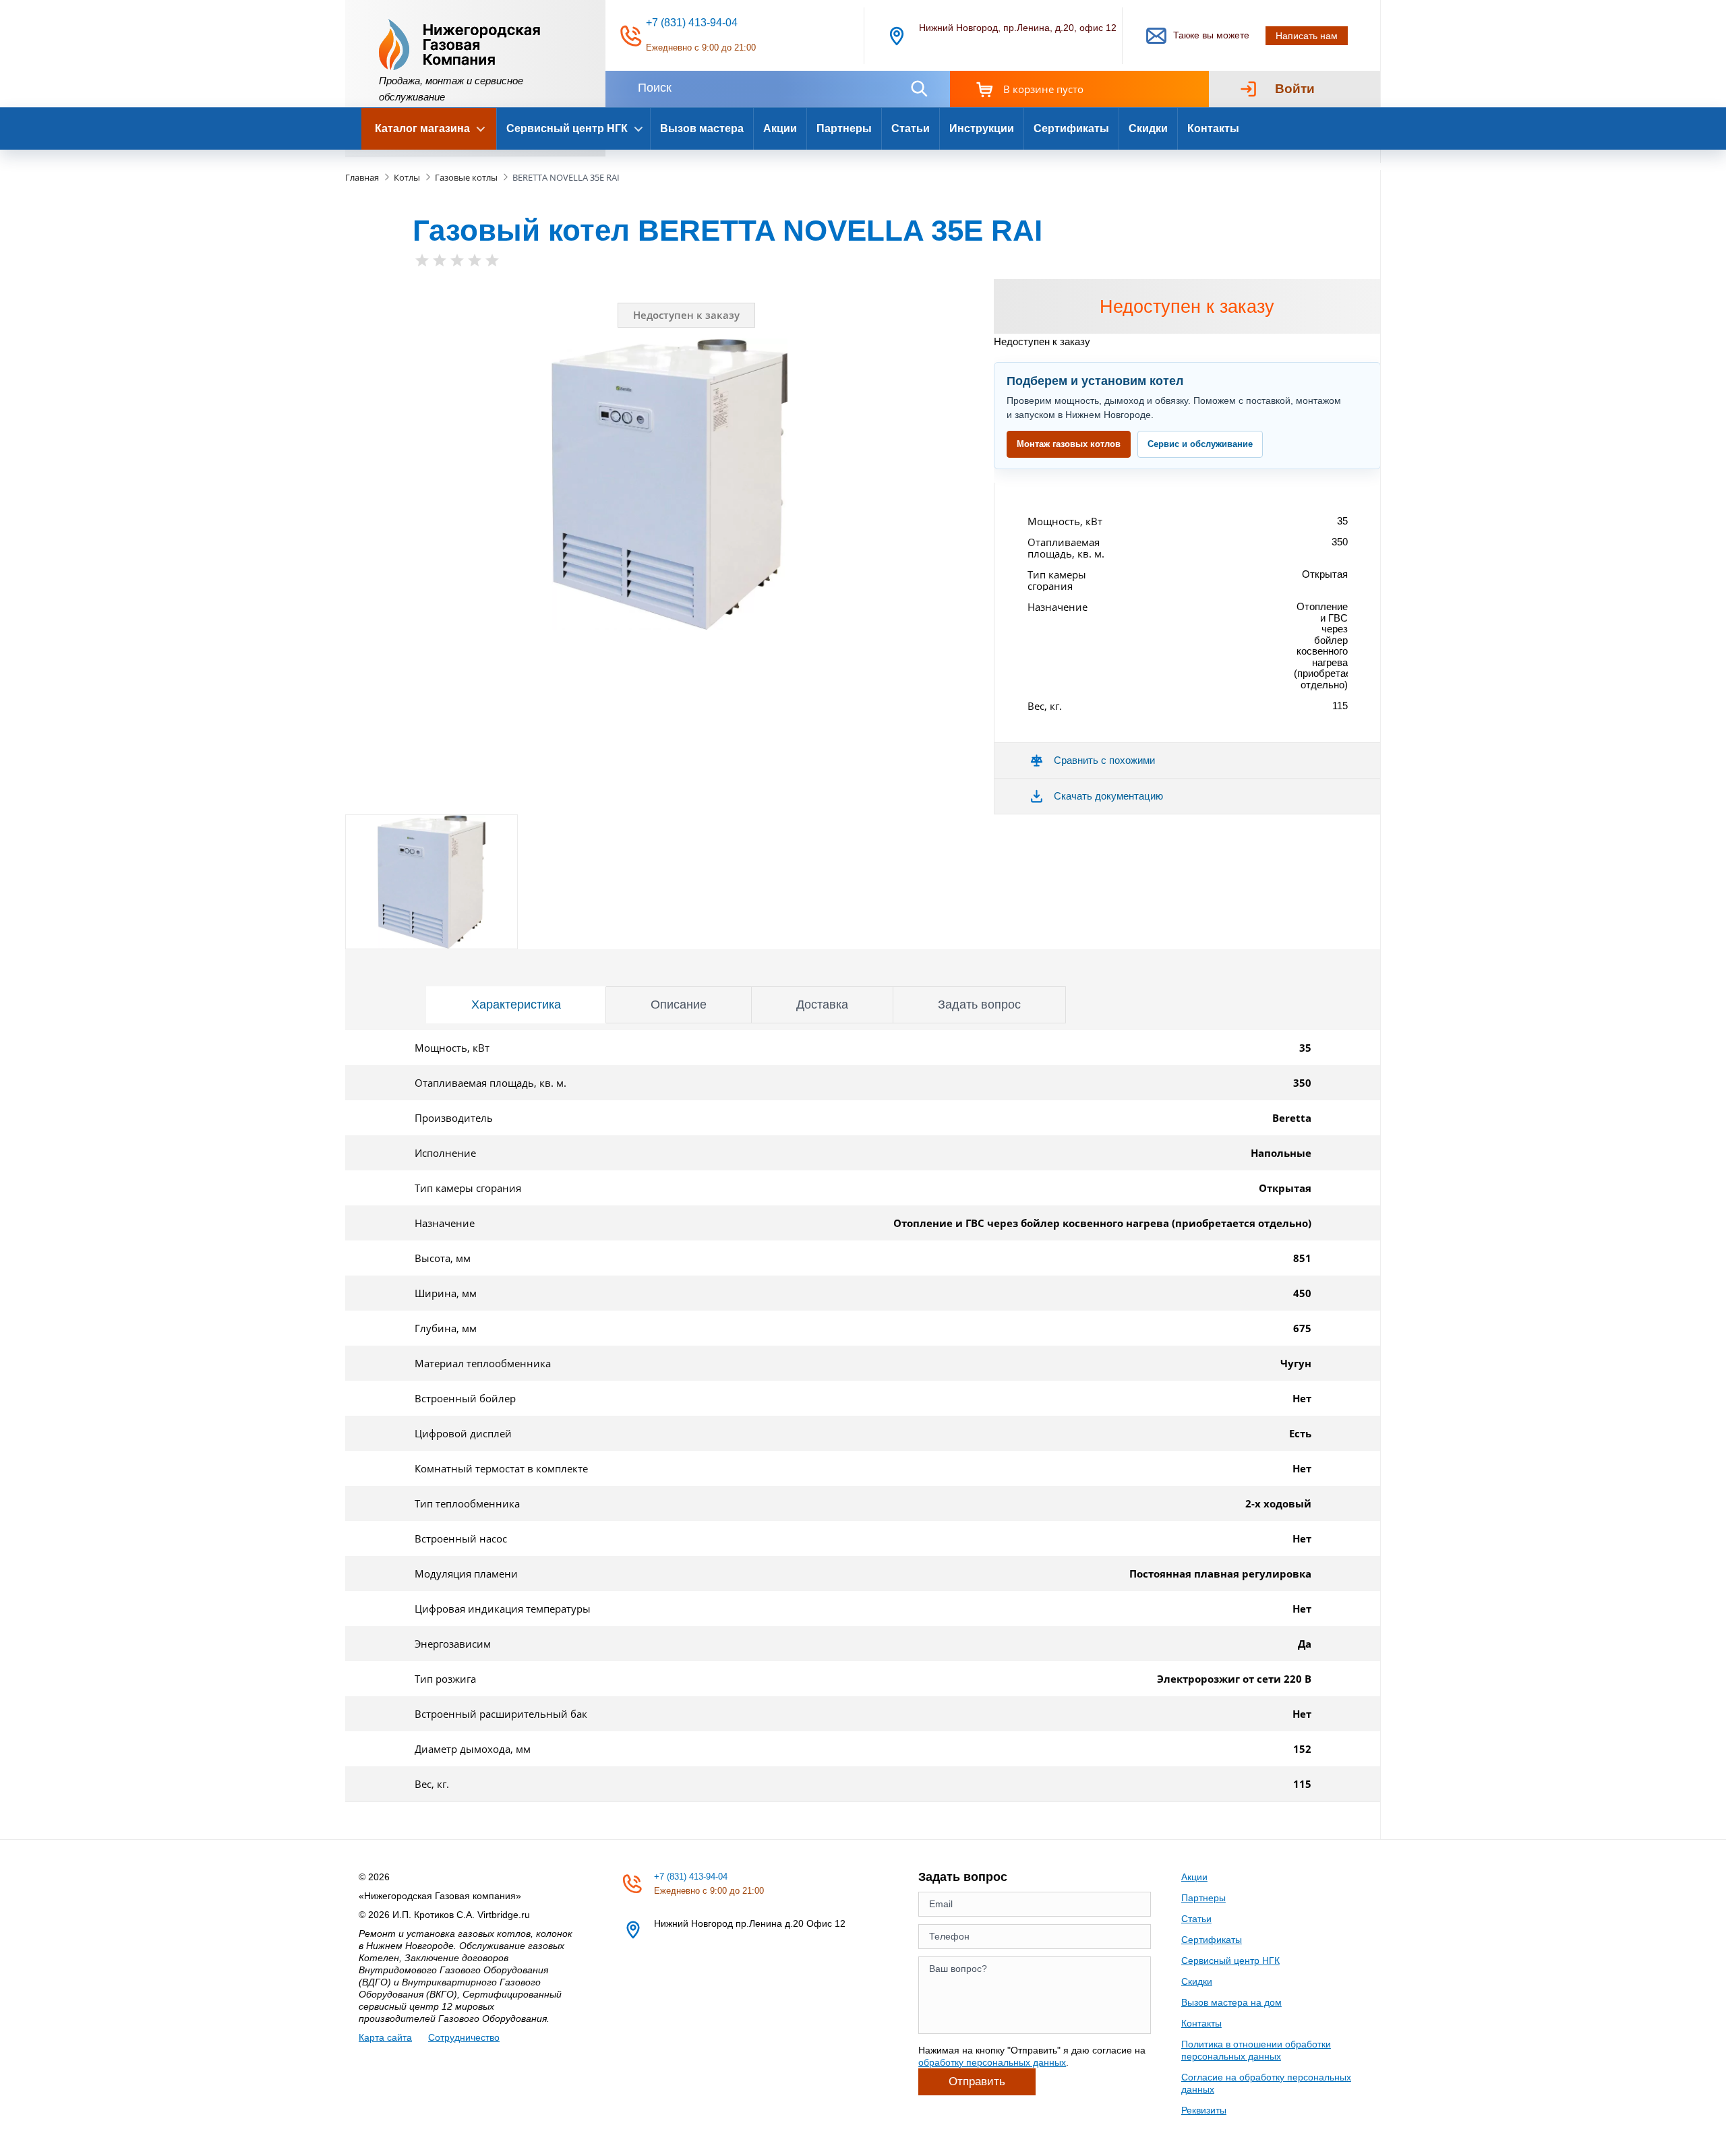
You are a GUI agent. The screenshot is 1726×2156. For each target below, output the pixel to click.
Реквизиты (1204, 2110)
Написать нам (1307, 36)
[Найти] (919, 89)
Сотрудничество (464, 2037)
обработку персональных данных (992, 2062)
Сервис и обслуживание (1200, 444)
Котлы (407, 177)
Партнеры (844, 128)
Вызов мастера (702, 128)
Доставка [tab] (822, 1005)
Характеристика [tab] (516, 1005)
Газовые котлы (466, 177)
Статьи (911, 128)
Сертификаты (1071, 128)
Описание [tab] (679, 1005)
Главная (362, 177)
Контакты (1213, 128)
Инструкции (982, 128)
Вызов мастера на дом (1231, 2002)
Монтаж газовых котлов (1069, 444)
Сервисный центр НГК (1230, 1960)
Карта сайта (385, 2037)
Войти (1295, 89)
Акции (780, 128)
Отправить (977, 2082)
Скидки (1148, 128)
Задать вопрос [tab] (979, 1005)
